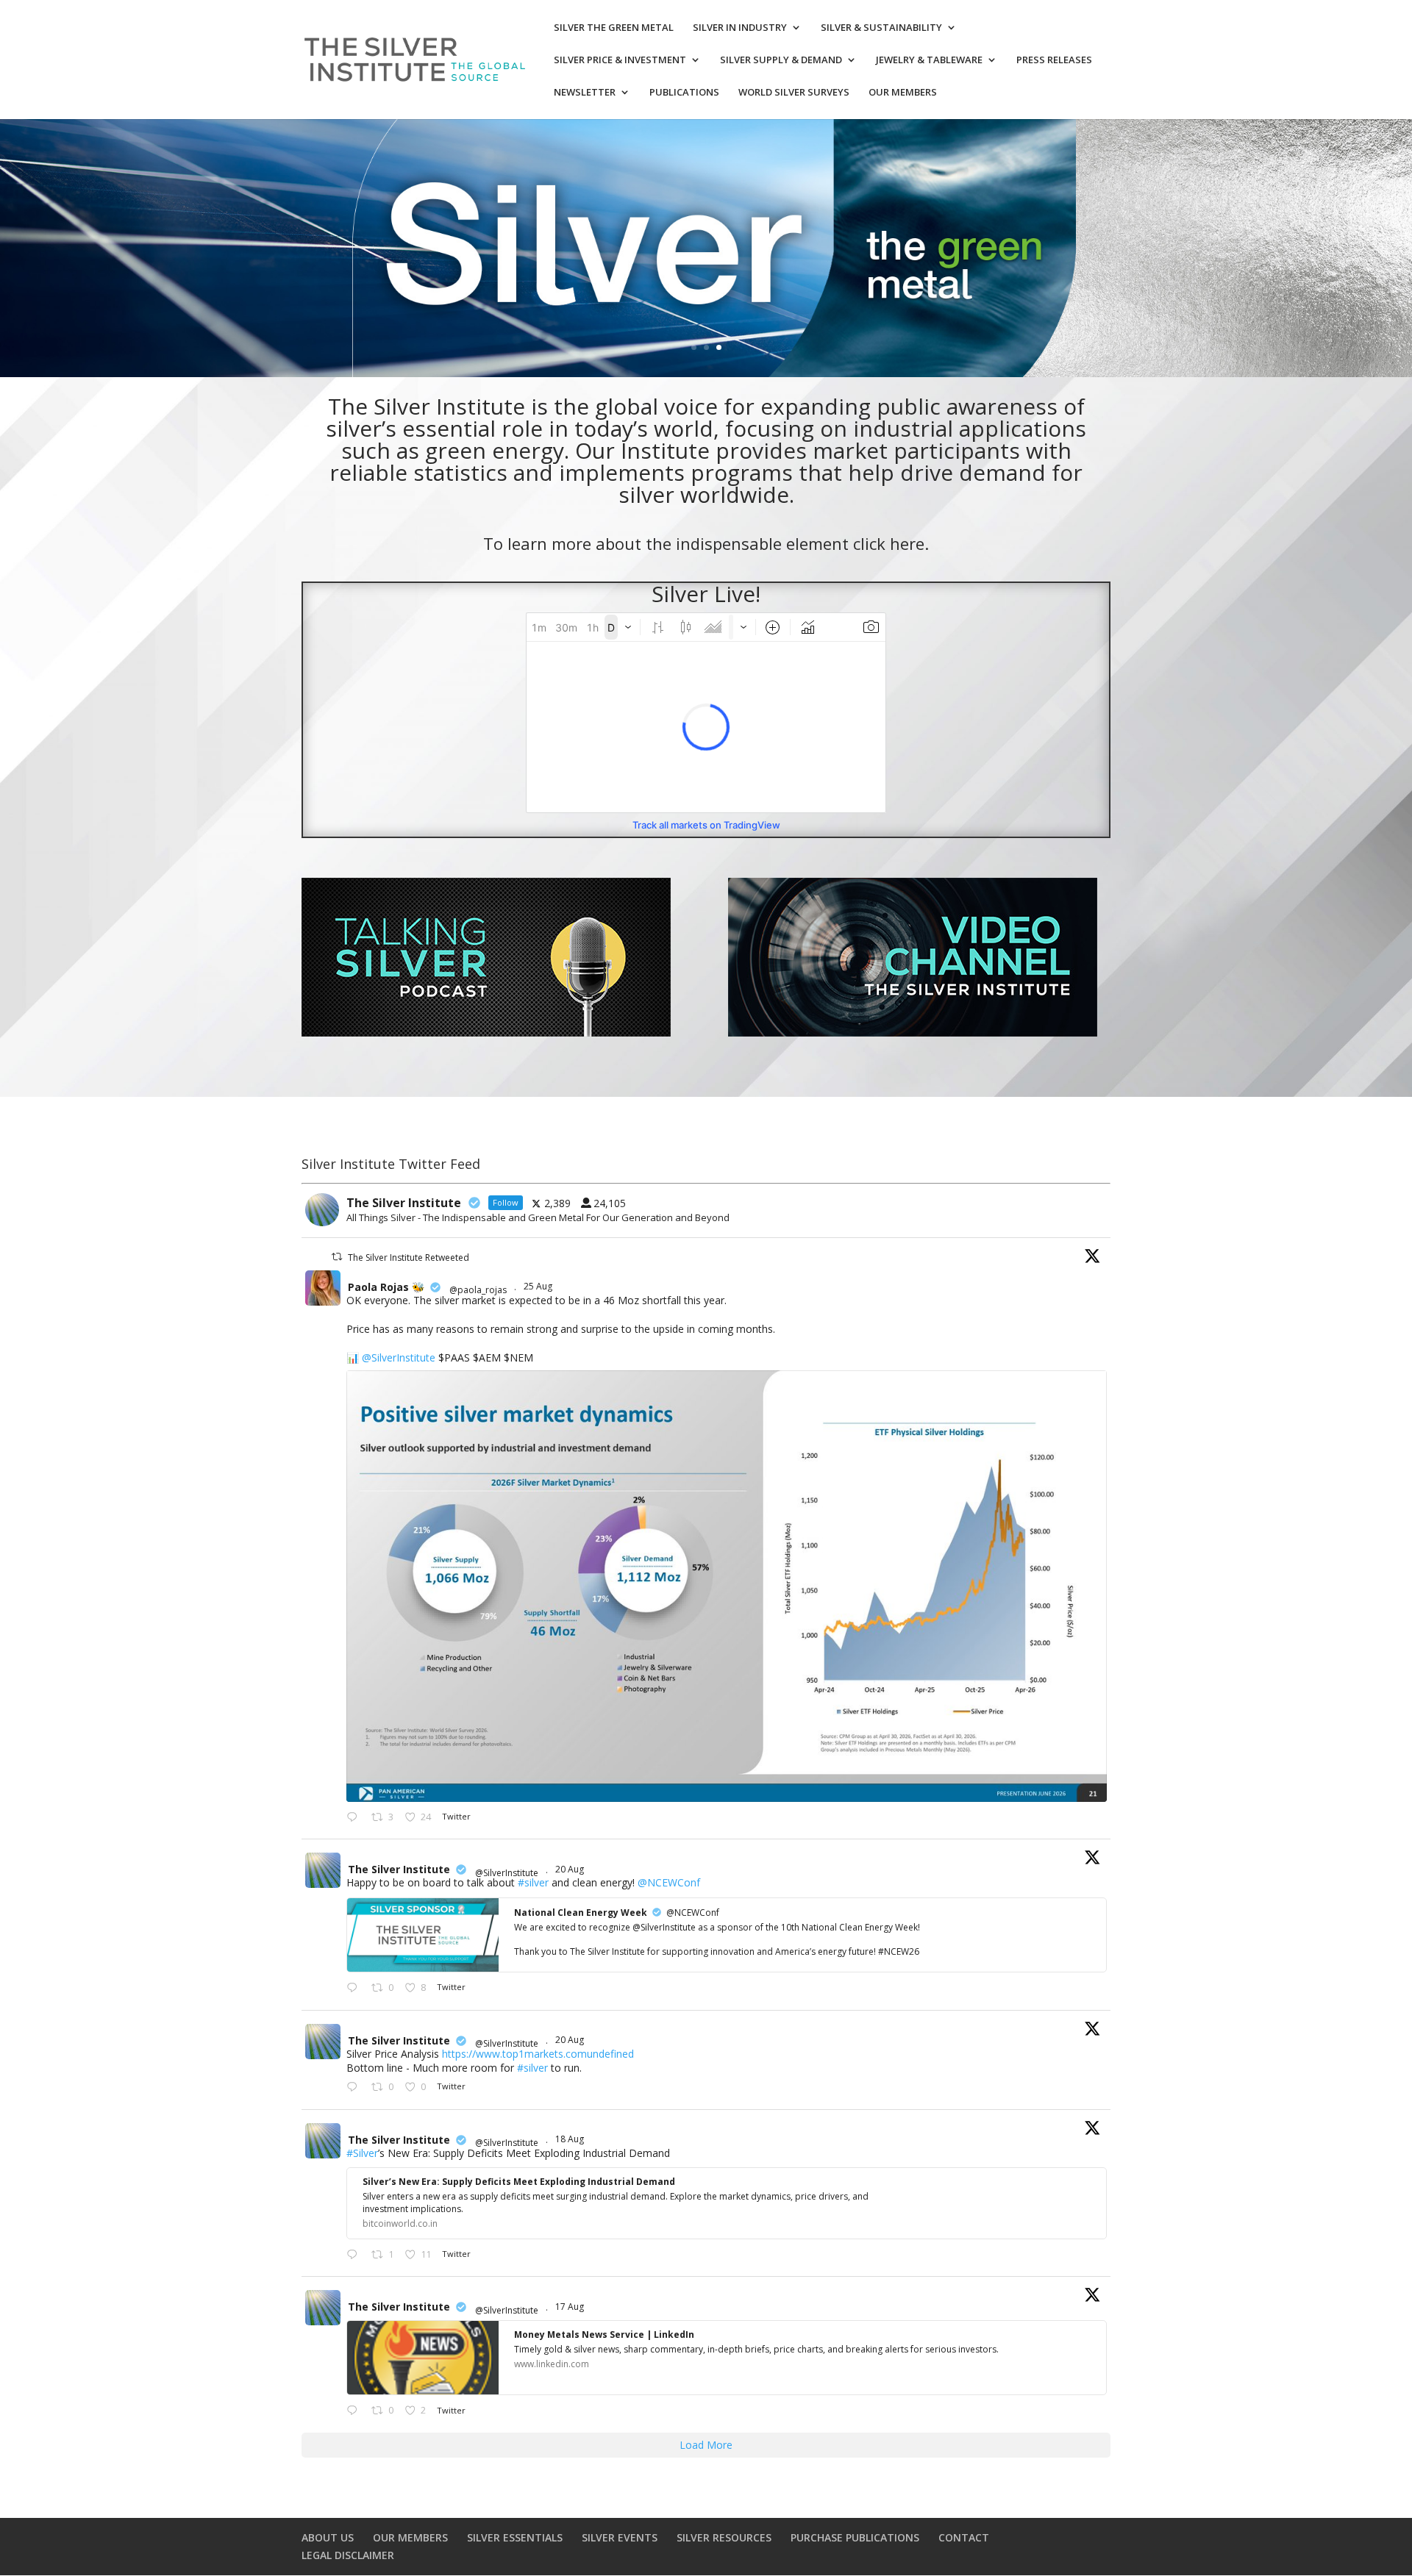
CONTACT (964, 2537)
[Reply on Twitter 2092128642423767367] (355, 1818)
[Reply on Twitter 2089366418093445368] (355, 2411)
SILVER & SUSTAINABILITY (881, 28)
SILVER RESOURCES (724, 2537)
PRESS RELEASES (1054, 60)
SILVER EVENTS (620, 2537)
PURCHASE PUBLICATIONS (855, 2537)
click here (889, 543)
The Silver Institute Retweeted (409, 1257)
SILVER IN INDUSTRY (740, 28)
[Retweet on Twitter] (337, 1257)
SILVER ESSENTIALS (515, 2537)
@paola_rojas (478, 1290)
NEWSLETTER (585, 93)
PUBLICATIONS (684, 93)
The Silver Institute (399, 1869)
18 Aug (571, 2139)
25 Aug (539, 1286)
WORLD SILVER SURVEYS (794, 93)
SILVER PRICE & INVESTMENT (620, 60)
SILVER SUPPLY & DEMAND (781, 60)
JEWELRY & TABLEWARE (929, 60)
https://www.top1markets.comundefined (538, 2054)
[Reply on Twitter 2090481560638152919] (355, 1989)
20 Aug (571, 1869)
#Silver (362, 2153)
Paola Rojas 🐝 (386, 1287)
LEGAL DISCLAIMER (348, 2555)
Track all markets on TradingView (706, 825)
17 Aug (571, 2307)
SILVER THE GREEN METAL (614, 28)
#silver (533, 1882)
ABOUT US (328, 2537)
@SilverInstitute (399, 1357)
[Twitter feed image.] (727, 1586)
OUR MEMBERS (903, 93)
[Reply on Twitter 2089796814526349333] (355, 2255)
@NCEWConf (669, 1882)
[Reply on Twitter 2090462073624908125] (355, 2088)
